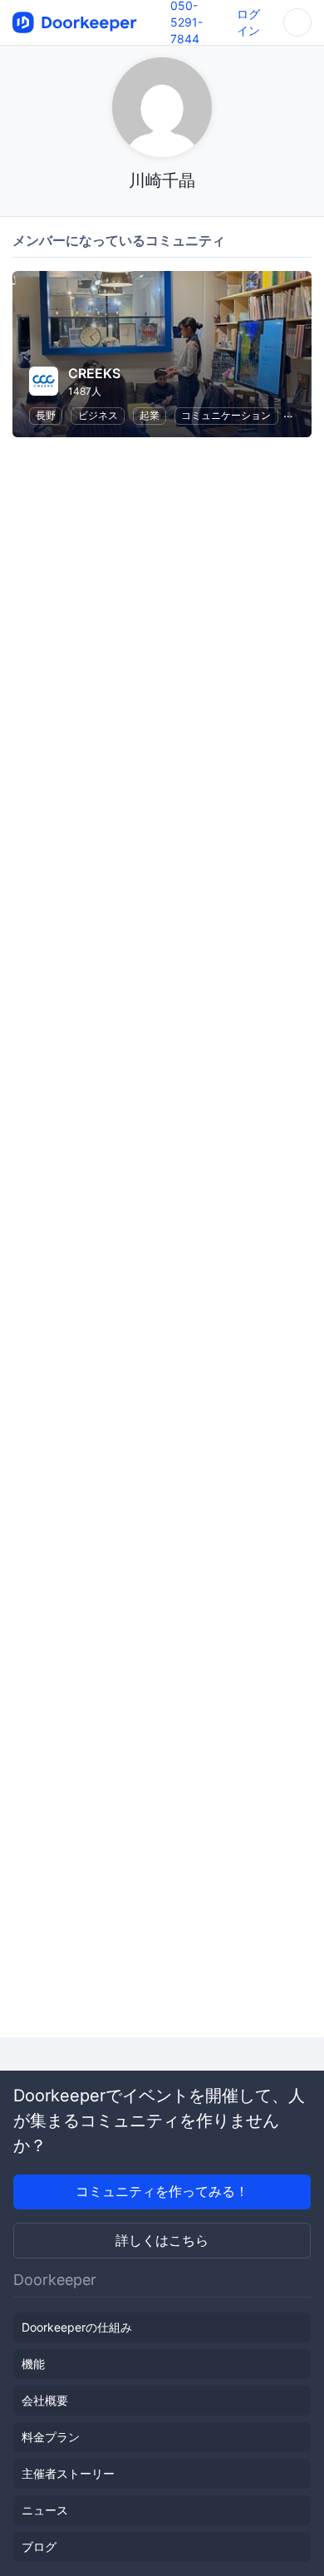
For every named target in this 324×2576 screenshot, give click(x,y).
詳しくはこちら (162, 2240)
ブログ (39, 2546)
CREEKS (94, 373)
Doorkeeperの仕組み (77, 2327)
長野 (46, 415)
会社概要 (45, 2400)
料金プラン (51, 2437)
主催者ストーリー (68, 2473)
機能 (33, 2364)
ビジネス (98, 415)
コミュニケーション (226, 415)
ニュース (45, 2510)
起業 (150, 415)
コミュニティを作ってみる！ (162, 2191)
